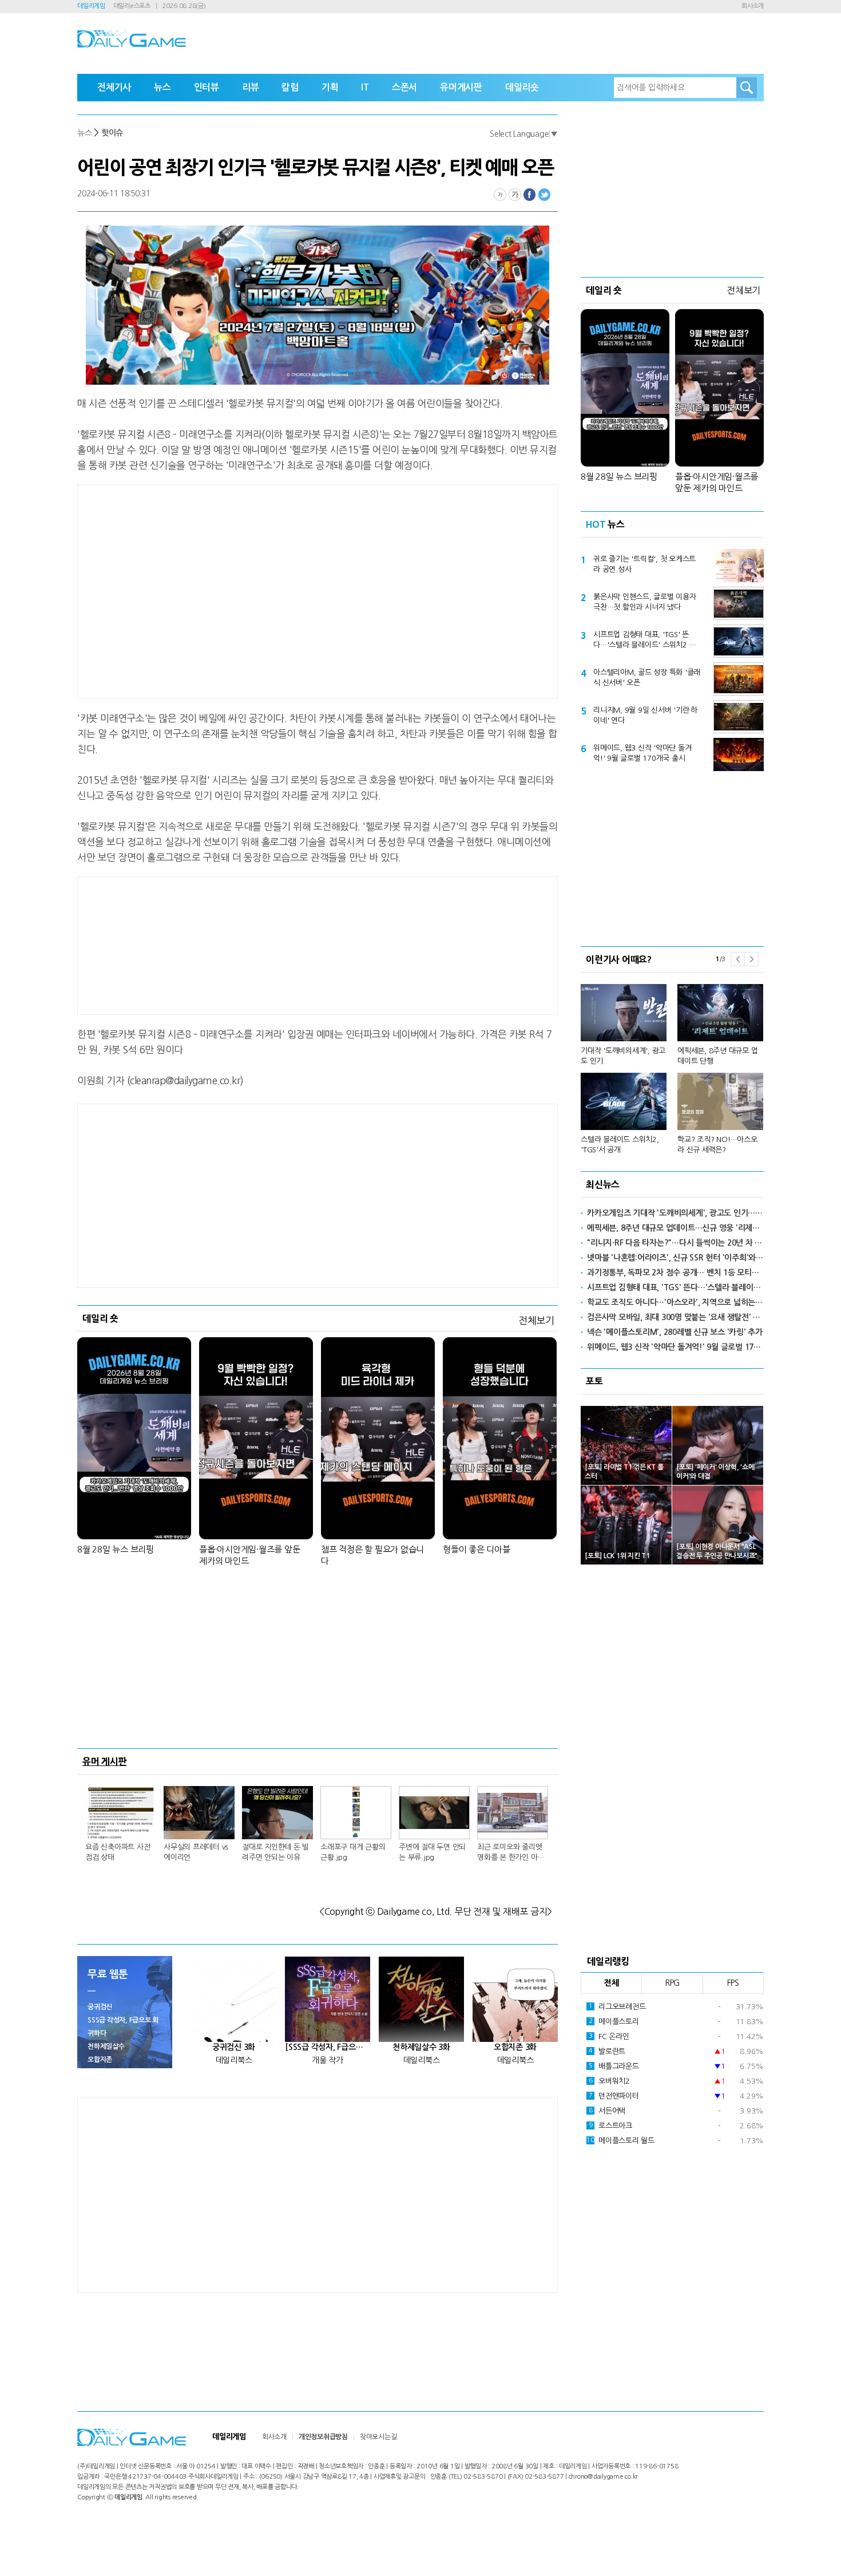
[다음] (751, 959)
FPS (733, 1983)
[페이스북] (530, 195)
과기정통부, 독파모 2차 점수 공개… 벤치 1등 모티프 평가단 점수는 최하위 (675, 1273)
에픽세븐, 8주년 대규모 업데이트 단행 (717, 1056)
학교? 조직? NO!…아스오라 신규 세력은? (717, 1145)
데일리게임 (91, 6)
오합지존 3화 (515, 2047)
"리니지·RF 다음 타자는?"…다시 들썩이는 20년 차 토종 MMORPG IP (675, 1243)
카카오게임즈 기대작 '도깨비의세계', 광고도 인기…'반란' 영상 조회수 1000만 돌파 (675, 1213)
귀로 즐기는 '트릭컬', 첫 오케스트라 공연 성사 (644, 564)
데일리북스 (234, 2060)
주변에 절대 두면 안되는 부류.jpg (432, 1852)
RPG (672, 1983)
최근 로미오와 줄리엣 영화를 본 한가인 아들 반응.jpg (511, 1853)
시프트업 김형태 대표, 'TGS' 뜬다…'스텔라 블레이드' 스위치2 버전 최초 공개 (644, 641)
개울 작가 (328, 2060)
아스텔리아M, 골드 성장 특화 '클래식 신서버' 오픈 (647, 677)
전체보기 (536, 1320)
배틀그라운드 (614, 2066)
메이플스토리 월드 (620, 2141)
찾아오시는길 (378, 2437)
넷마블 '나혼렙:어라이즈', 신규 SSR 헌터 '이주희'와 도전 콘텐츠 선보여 (675, 1258)
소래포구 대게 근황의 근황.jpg (353, 1852)
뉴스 (162, 87)
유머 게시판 (105, 1761)
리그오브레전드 (617, 2007)
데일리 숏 (100, 1318)
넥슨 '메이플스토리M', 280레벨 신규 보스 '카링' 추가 (675, 1332)
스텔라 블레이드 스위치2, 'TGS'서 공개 (620, 1145)
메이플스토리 (614, 2022)
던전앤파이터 (614, 2096)
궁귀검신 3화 (234, 2047)
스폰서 (404, 87)
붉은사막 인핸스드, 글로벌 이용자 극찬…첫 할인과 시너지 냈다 (645, 602)
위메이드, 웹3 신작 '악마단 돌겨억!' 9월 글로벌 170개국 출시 (642, 753)
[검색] (747, 88)
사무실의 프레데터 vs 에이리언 (196, 1852)
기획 (330, 87)
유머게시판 (461, 87)
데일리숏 (522, 87)
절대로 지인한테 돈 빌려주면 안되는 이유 (275, 1852)
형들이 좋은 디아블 (477, 1549)
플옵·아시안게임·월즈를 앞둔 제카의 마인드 (249, 1555)
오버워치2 (609, 2081)
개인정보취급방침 (323, 2437)
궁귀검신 (100, 2007)
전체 (612, 1983)
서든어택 (607, 2111)
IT (365, 87)
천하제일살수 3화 (421, 2047)
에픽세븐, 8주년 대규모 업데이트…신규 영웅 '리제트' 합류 (675, 1228)
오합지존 (100, 2060)
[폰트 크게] (515, 195)
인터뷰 (207, 87)
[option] (672, 1064)
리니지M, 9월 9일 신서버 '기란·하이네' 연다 (645, 715)
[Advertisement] (226, 590)
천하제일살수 (106, 2046)
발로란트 (607, 2051)
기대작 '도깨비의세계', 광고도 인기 (623, 1056)
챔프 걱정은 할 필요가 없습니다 (372, 1555)
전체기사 (114, 87)
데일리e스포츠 (132, 6)
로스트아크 (610, 2126)
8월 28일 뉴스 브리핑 (116, 1549)
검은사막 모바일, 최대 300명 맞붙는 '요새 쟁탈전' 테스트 (675, 1317)
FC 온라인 (609, 2036)
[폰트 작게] (500, 195)
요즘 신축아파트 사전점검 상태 (118, 1852)
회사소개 (753, 6)
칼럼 (290, 87)
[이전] (737, 959)
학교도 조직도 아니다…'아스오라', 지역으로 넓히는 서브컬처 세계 (675, 1302)
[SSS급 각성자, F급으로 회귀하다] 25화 (328, 2047)
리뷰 (251, 87)
